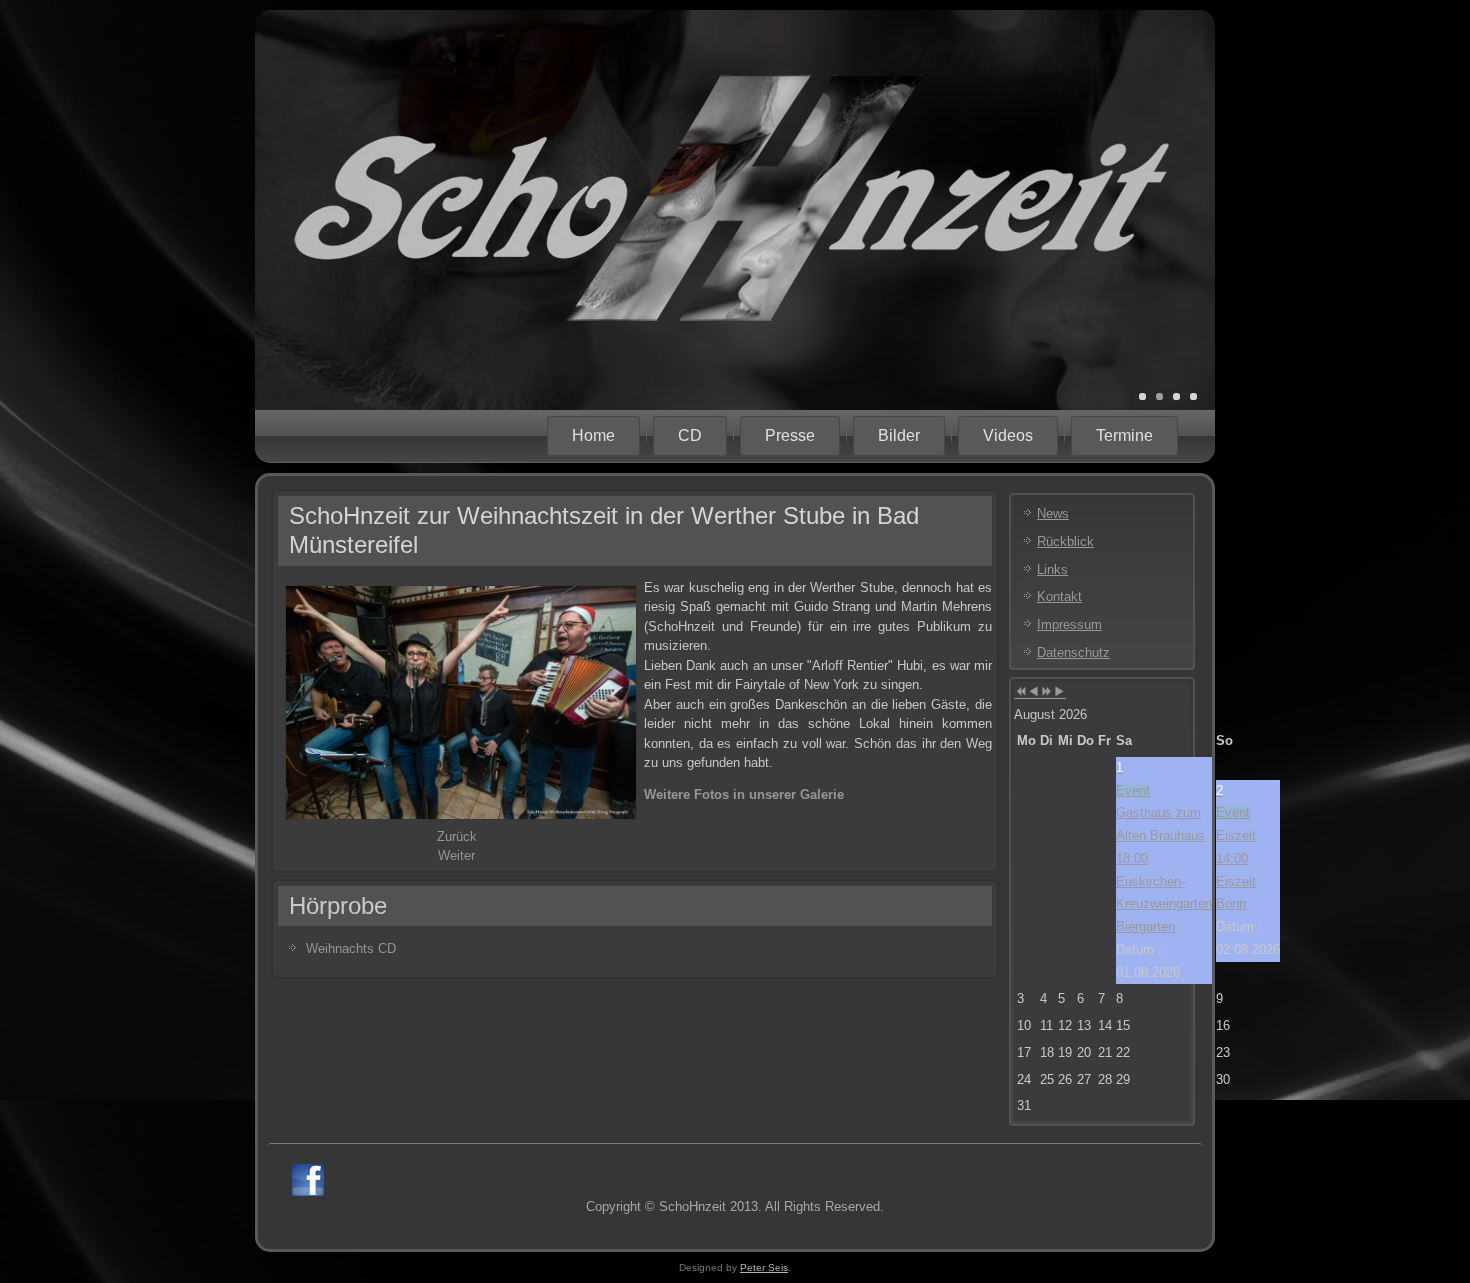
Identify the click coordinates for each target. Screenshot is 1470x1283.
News (1053, 513)
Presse (790, 435)
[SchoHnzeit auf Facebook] (308, 1180)
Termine (1124, 435)
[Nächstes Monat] (1059, 692)
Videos (1008, 435)
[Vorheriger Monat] (1033, 692)
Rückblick (1065, 541)
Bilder (899, 435)
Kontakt (1059, 596)
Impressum (1069, 624)
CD (690, 435)
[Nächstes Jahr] (1046, 692)
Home (593, 435)
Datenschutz (1073, 652)
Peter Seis (764, 1267)
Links (1052, 569)
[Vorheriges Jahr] (1020, 692)
